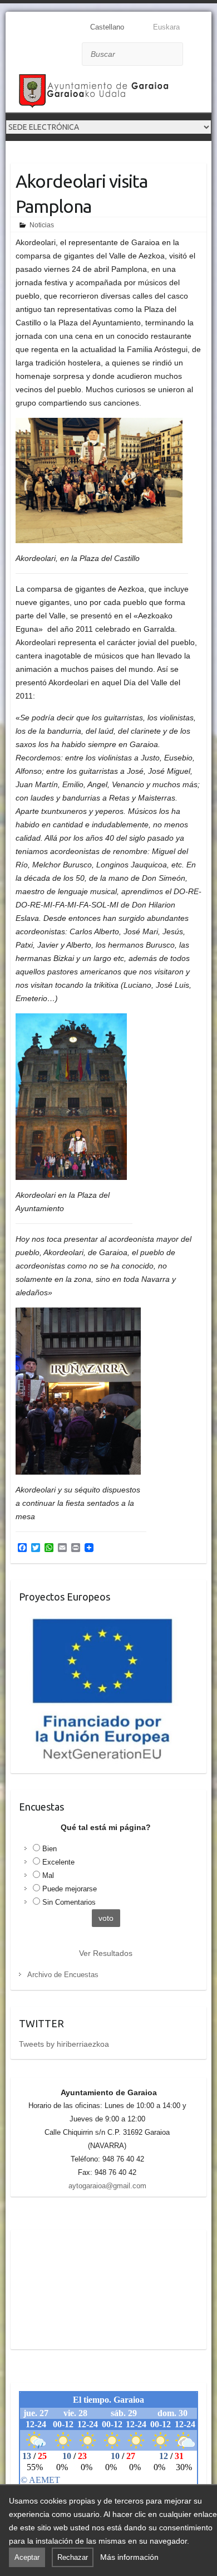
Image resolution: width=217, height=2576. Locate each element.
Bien (50, 1849)
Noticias (42, 225)
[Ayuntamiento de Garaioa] (95, 93)
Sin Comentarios (69, 1902)
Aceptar (27, 2557)
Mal (48, 1875)
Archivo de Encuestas (63, 1975)
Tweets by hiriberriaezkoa (64, 2044)
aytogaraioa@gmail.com (107, 2186)
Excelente (58, 1862)
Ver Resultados (106, 1953)
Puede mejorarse (70, 1889)
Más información (129, 2557)
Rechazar (73, 2557)
